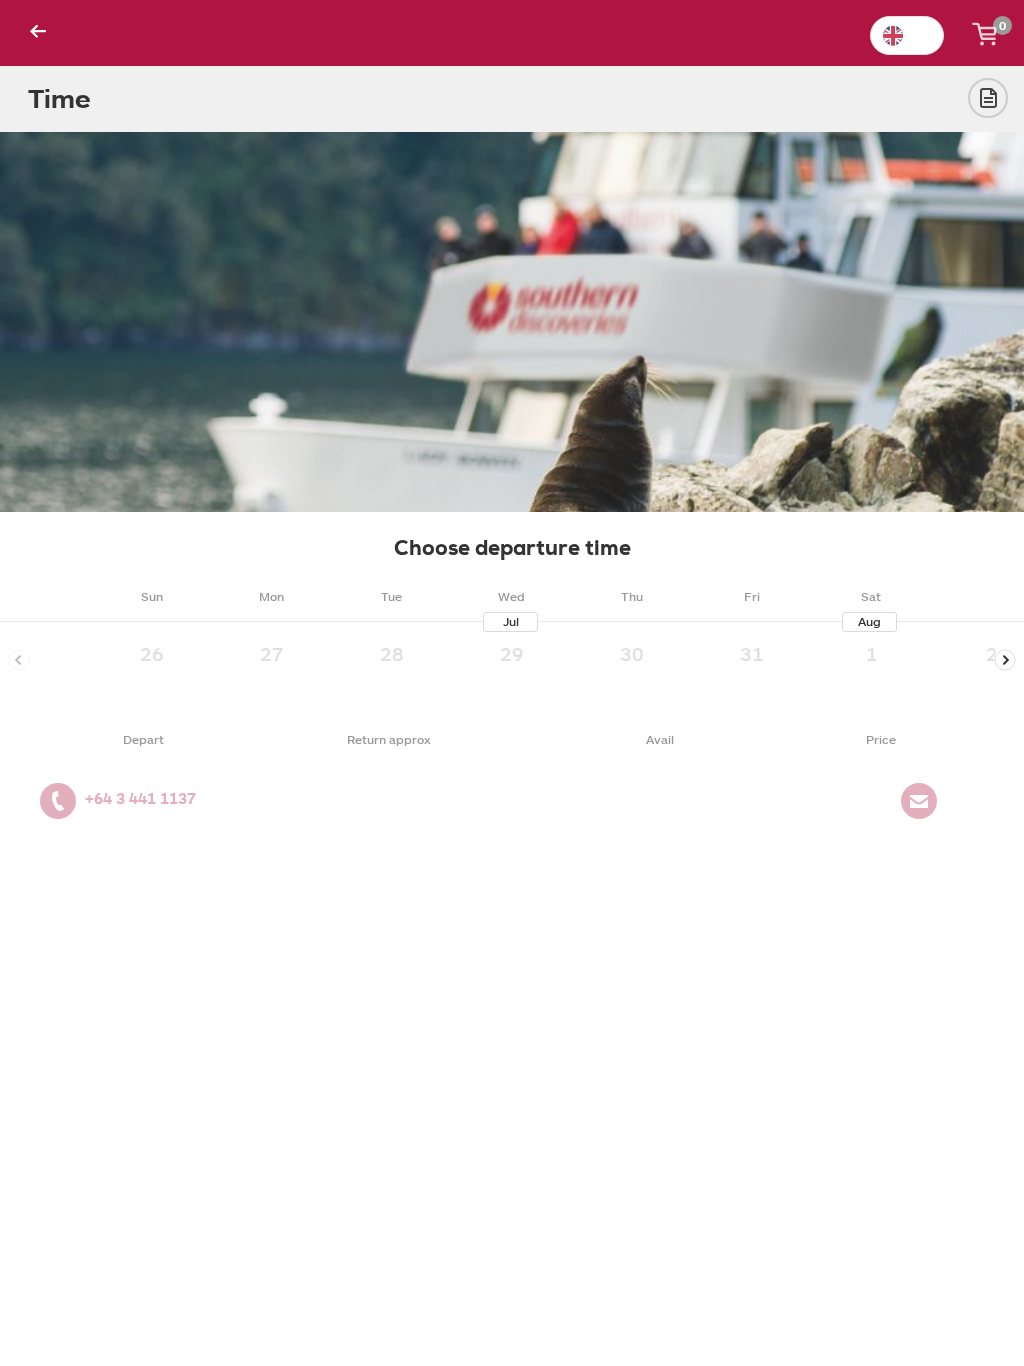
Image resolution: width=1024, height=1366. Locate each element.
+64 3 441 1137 (140, 798)
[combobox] (907, 35)
